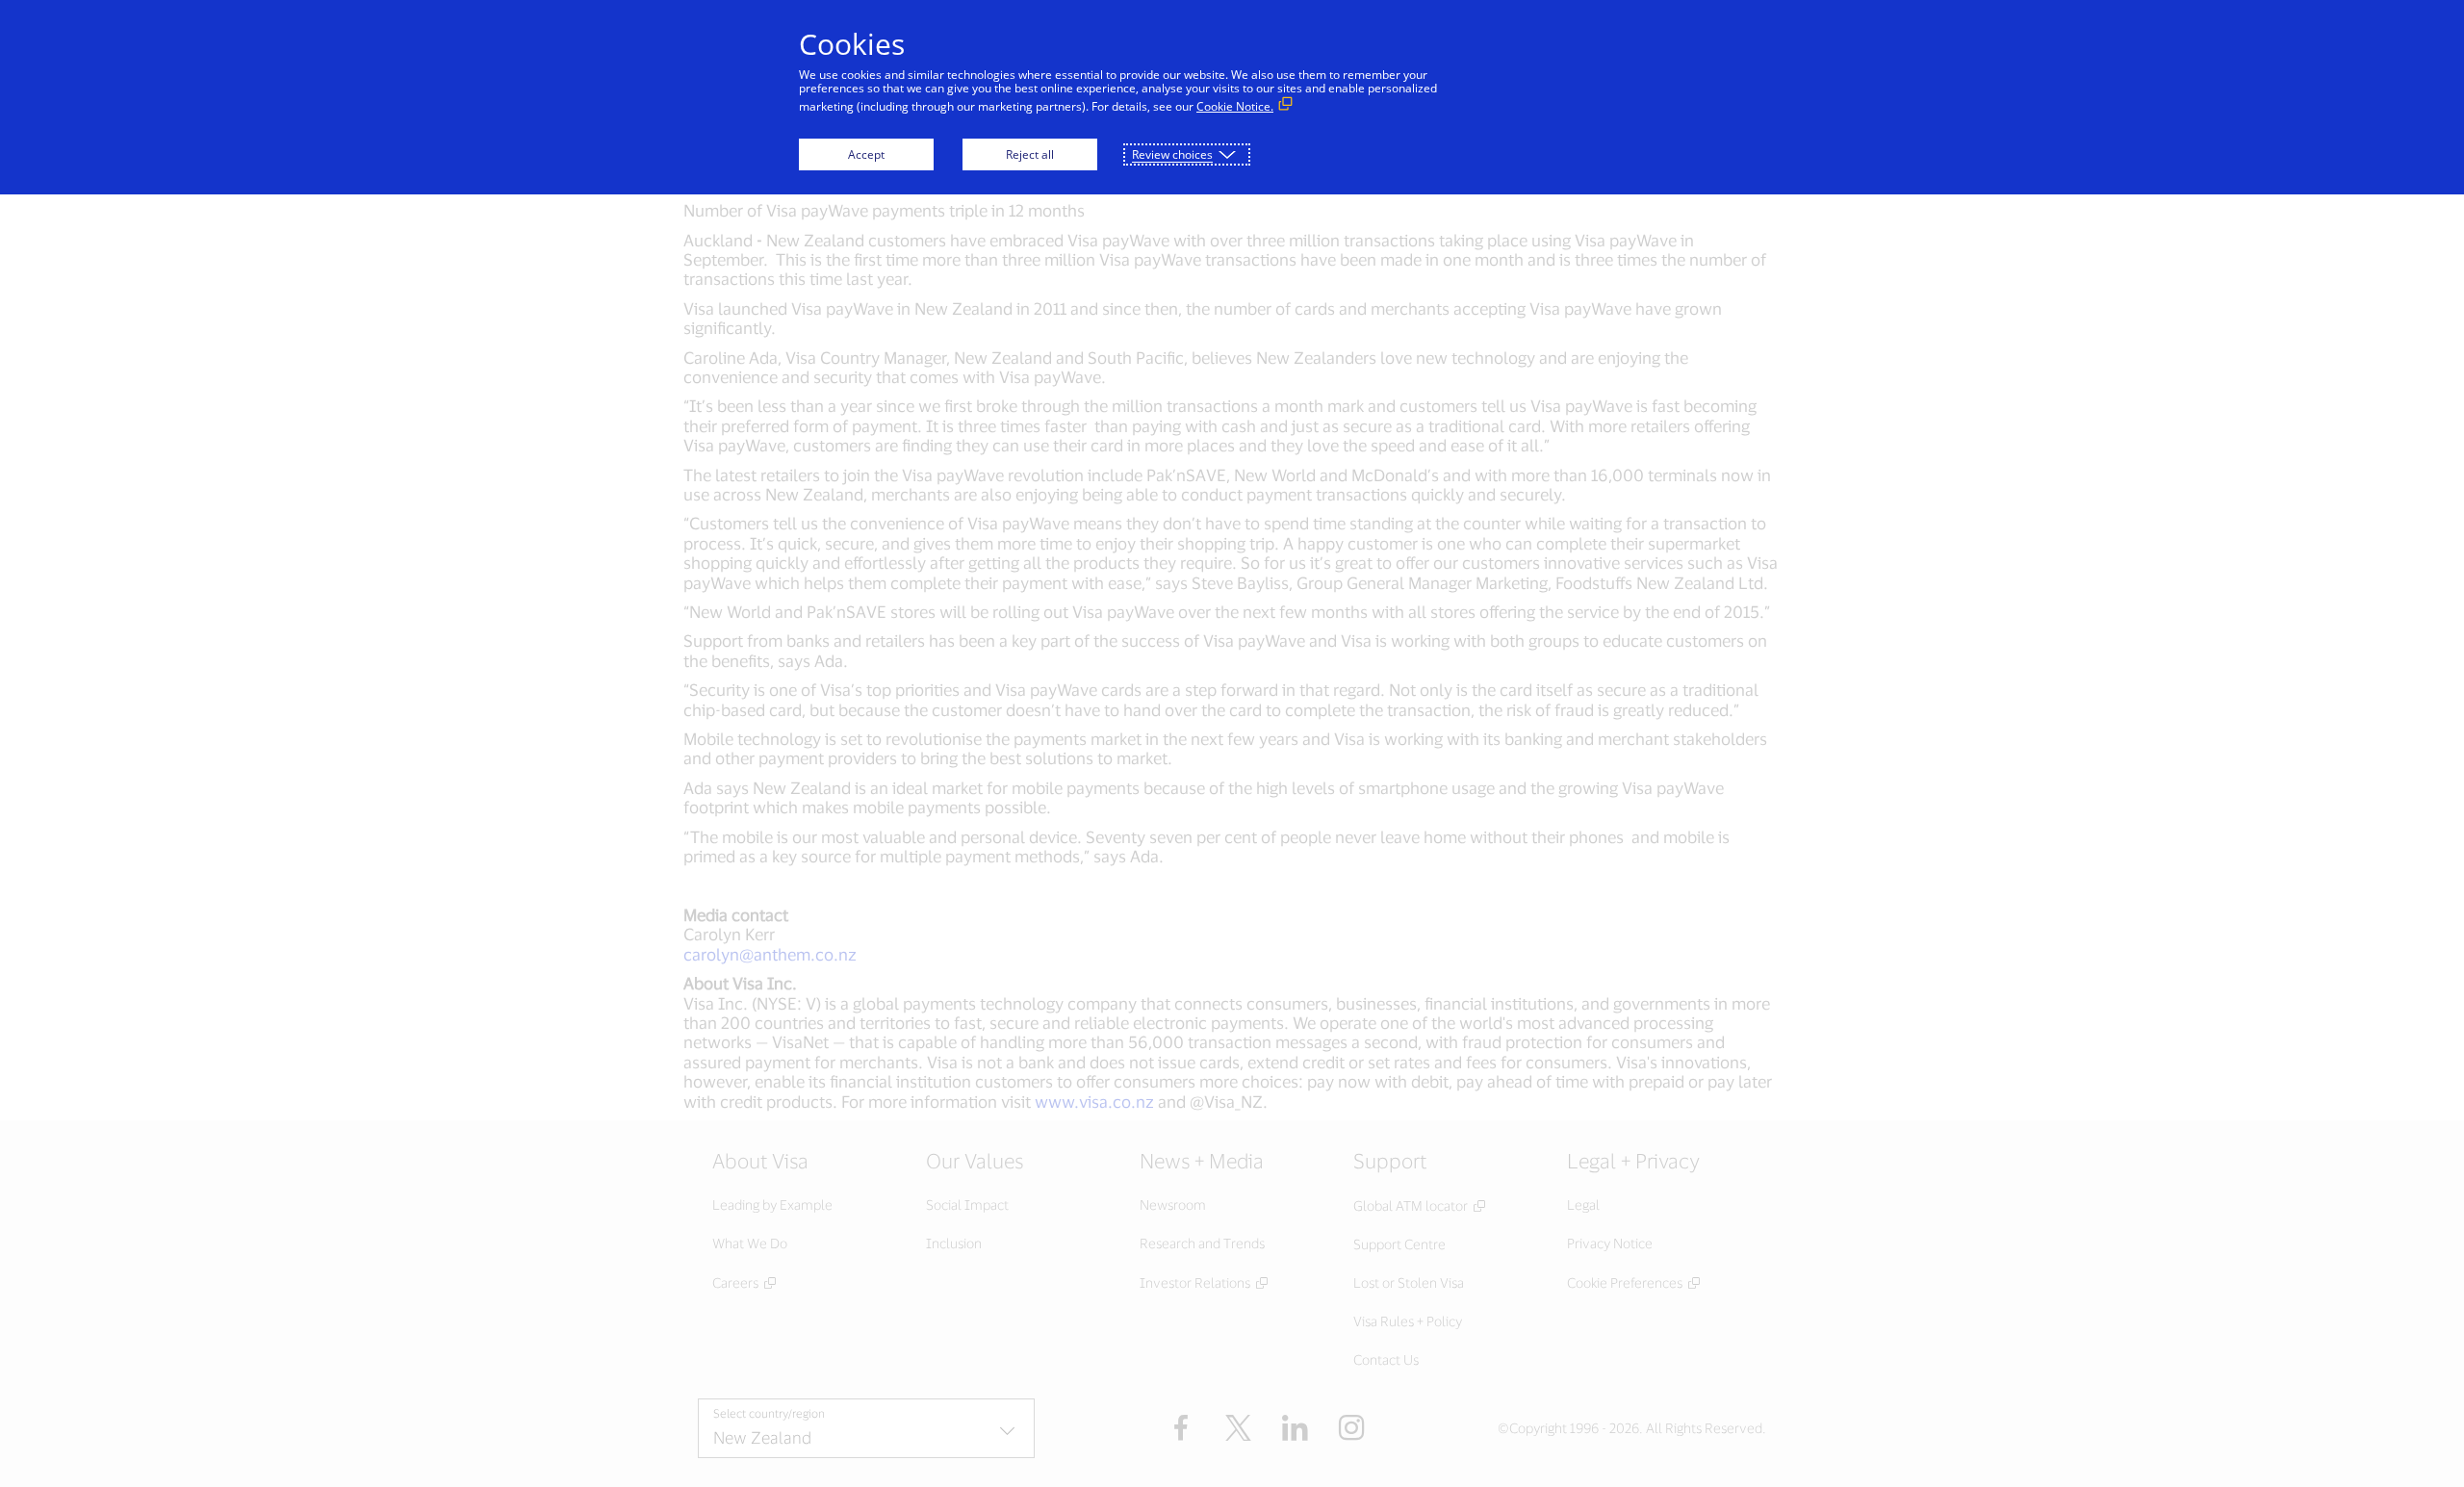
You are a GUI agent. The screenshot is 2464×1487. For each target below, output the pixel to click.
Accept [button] (866, 154)
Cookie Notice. (1235, 106)
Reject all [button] (1030, 154)
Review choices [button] (1172, 154)
